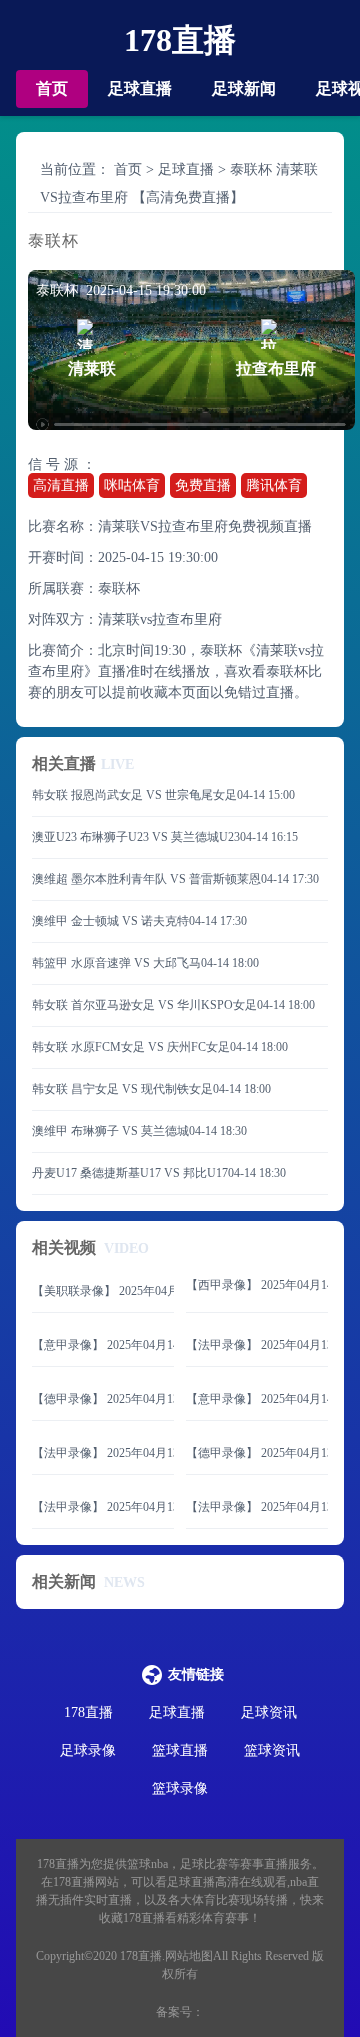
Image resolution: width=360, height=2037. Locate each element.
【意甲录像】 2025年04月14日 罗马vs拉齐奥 (103, 1345)
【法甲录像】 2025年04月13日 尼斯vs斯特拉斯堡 (103, 1507)
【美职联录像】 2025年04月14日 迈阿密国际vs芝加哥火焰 (103, 1291)
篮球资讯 (272, 1750)
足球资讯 (269, 1712)
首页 (52, 88)
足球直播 (140, 88)
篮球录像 (180, 1788)
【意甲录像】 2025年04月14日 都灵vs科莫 (257, 1399)
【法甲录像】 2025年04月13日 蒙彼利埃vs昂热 (103, 1453)
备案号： (180, 2012)
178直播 (180, 40)
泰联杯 (119, 588)
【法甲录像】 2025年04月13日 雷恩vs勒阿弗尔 (257, 1345)
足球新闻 (244, 88)
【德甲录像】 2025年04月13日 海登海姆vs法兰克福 (103, 1399)
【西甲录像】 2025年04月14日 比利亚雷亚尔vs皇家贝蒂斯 (257, 1285)
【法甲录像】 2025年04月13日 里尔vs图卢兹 (257, 1507)
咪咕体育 (132, 485)
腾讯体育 (274, 485)
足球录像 (88, 1750)
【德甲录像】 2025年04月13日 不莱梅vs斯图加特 (257, 1453)
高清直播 (61, 485)
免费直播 (203, 485)
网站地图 (189, 1956)
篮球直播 (180, 1750)
